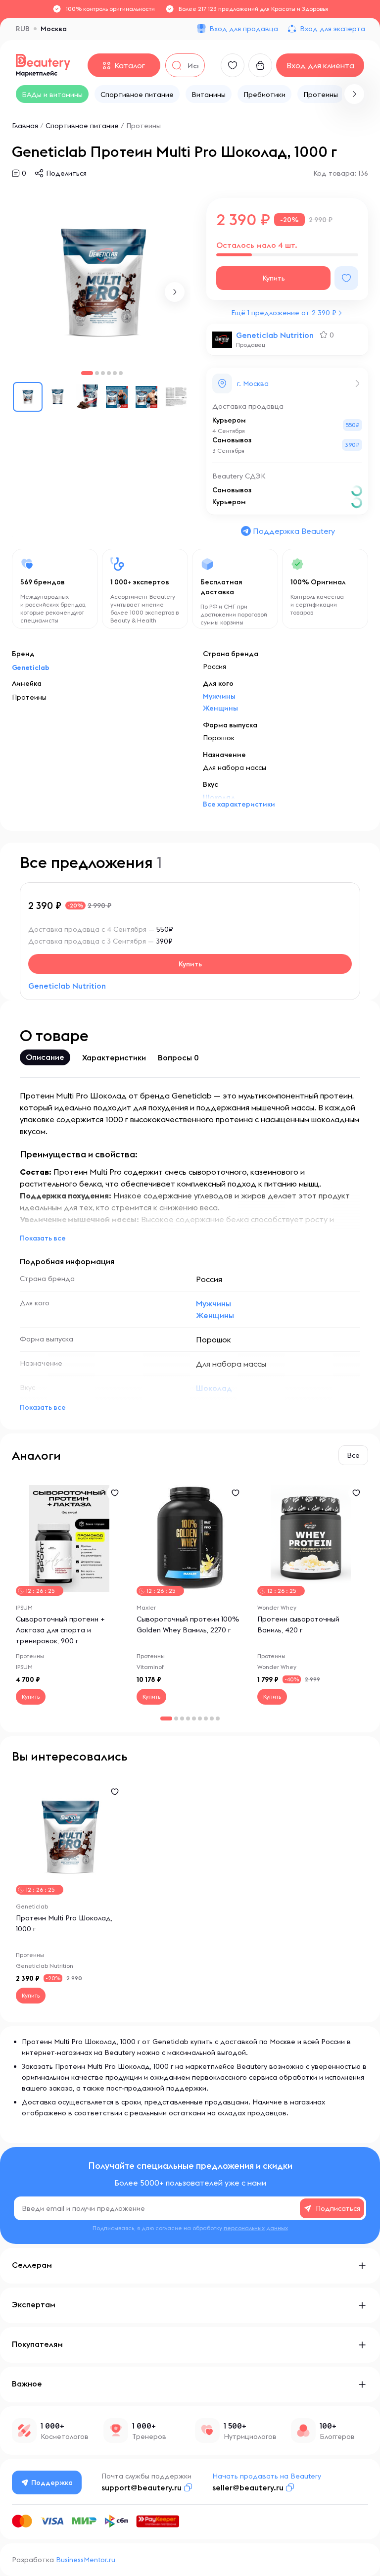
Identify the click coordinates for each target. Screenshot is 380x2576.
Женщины (220, 708)
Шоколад (214, 1388)
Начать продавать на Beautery (267, 2476)
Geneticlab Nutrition (275, 335)
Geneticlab (31, 668)
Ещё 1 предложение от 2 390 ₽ (284, 313)
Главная (25, 126)
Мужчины (219, 696)
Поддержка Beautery (294, 531)
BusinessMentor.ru (86, 2560)
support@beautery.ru (142, 2487)
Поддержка (52, 2482)
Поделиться (66, 173)
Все (353, 1455)
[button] (354, 94)
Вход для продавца (244, 29)
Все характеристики (239, 804)
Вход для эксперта (332, 29)
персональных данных (256, 2228)
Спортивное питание (82, 126)
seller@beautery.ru (248, 2487)
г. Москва (253, 383)
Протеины (143, 126)
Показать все (43, 1238)
